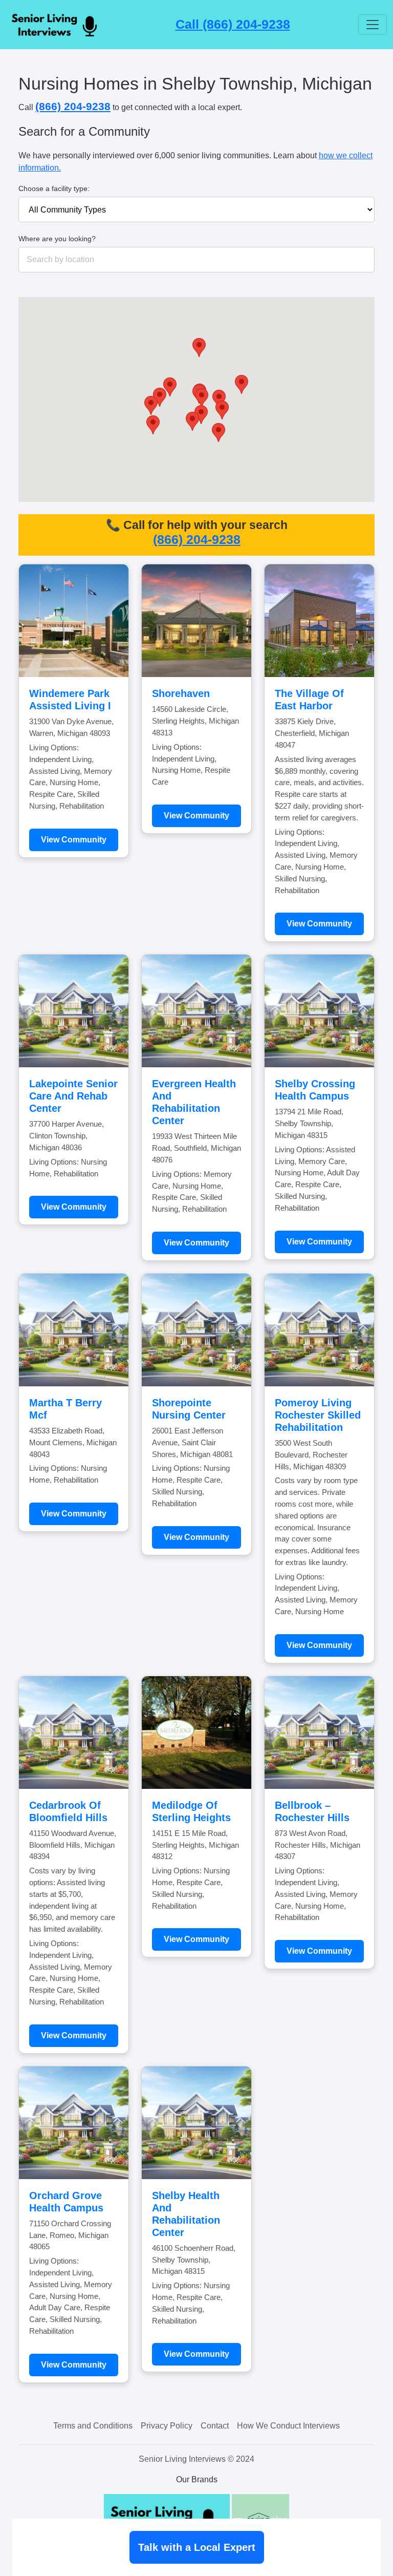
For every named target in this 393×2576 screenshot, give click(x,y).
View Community (74, 840)
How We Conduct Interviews (288, 2426)
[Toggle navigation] (373, 25)
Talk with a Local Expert (197, 2547)
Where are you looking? (57, 239)
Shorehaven (181, 693)
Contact (215, 2426)
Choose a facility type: (54, 188)
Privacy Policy (167, 2426)
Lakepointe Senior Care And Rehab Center (73, 1096)
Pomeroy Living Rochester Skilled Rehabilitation (318, 1415)
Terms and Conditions (93, 2426)
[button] (192, 421)
